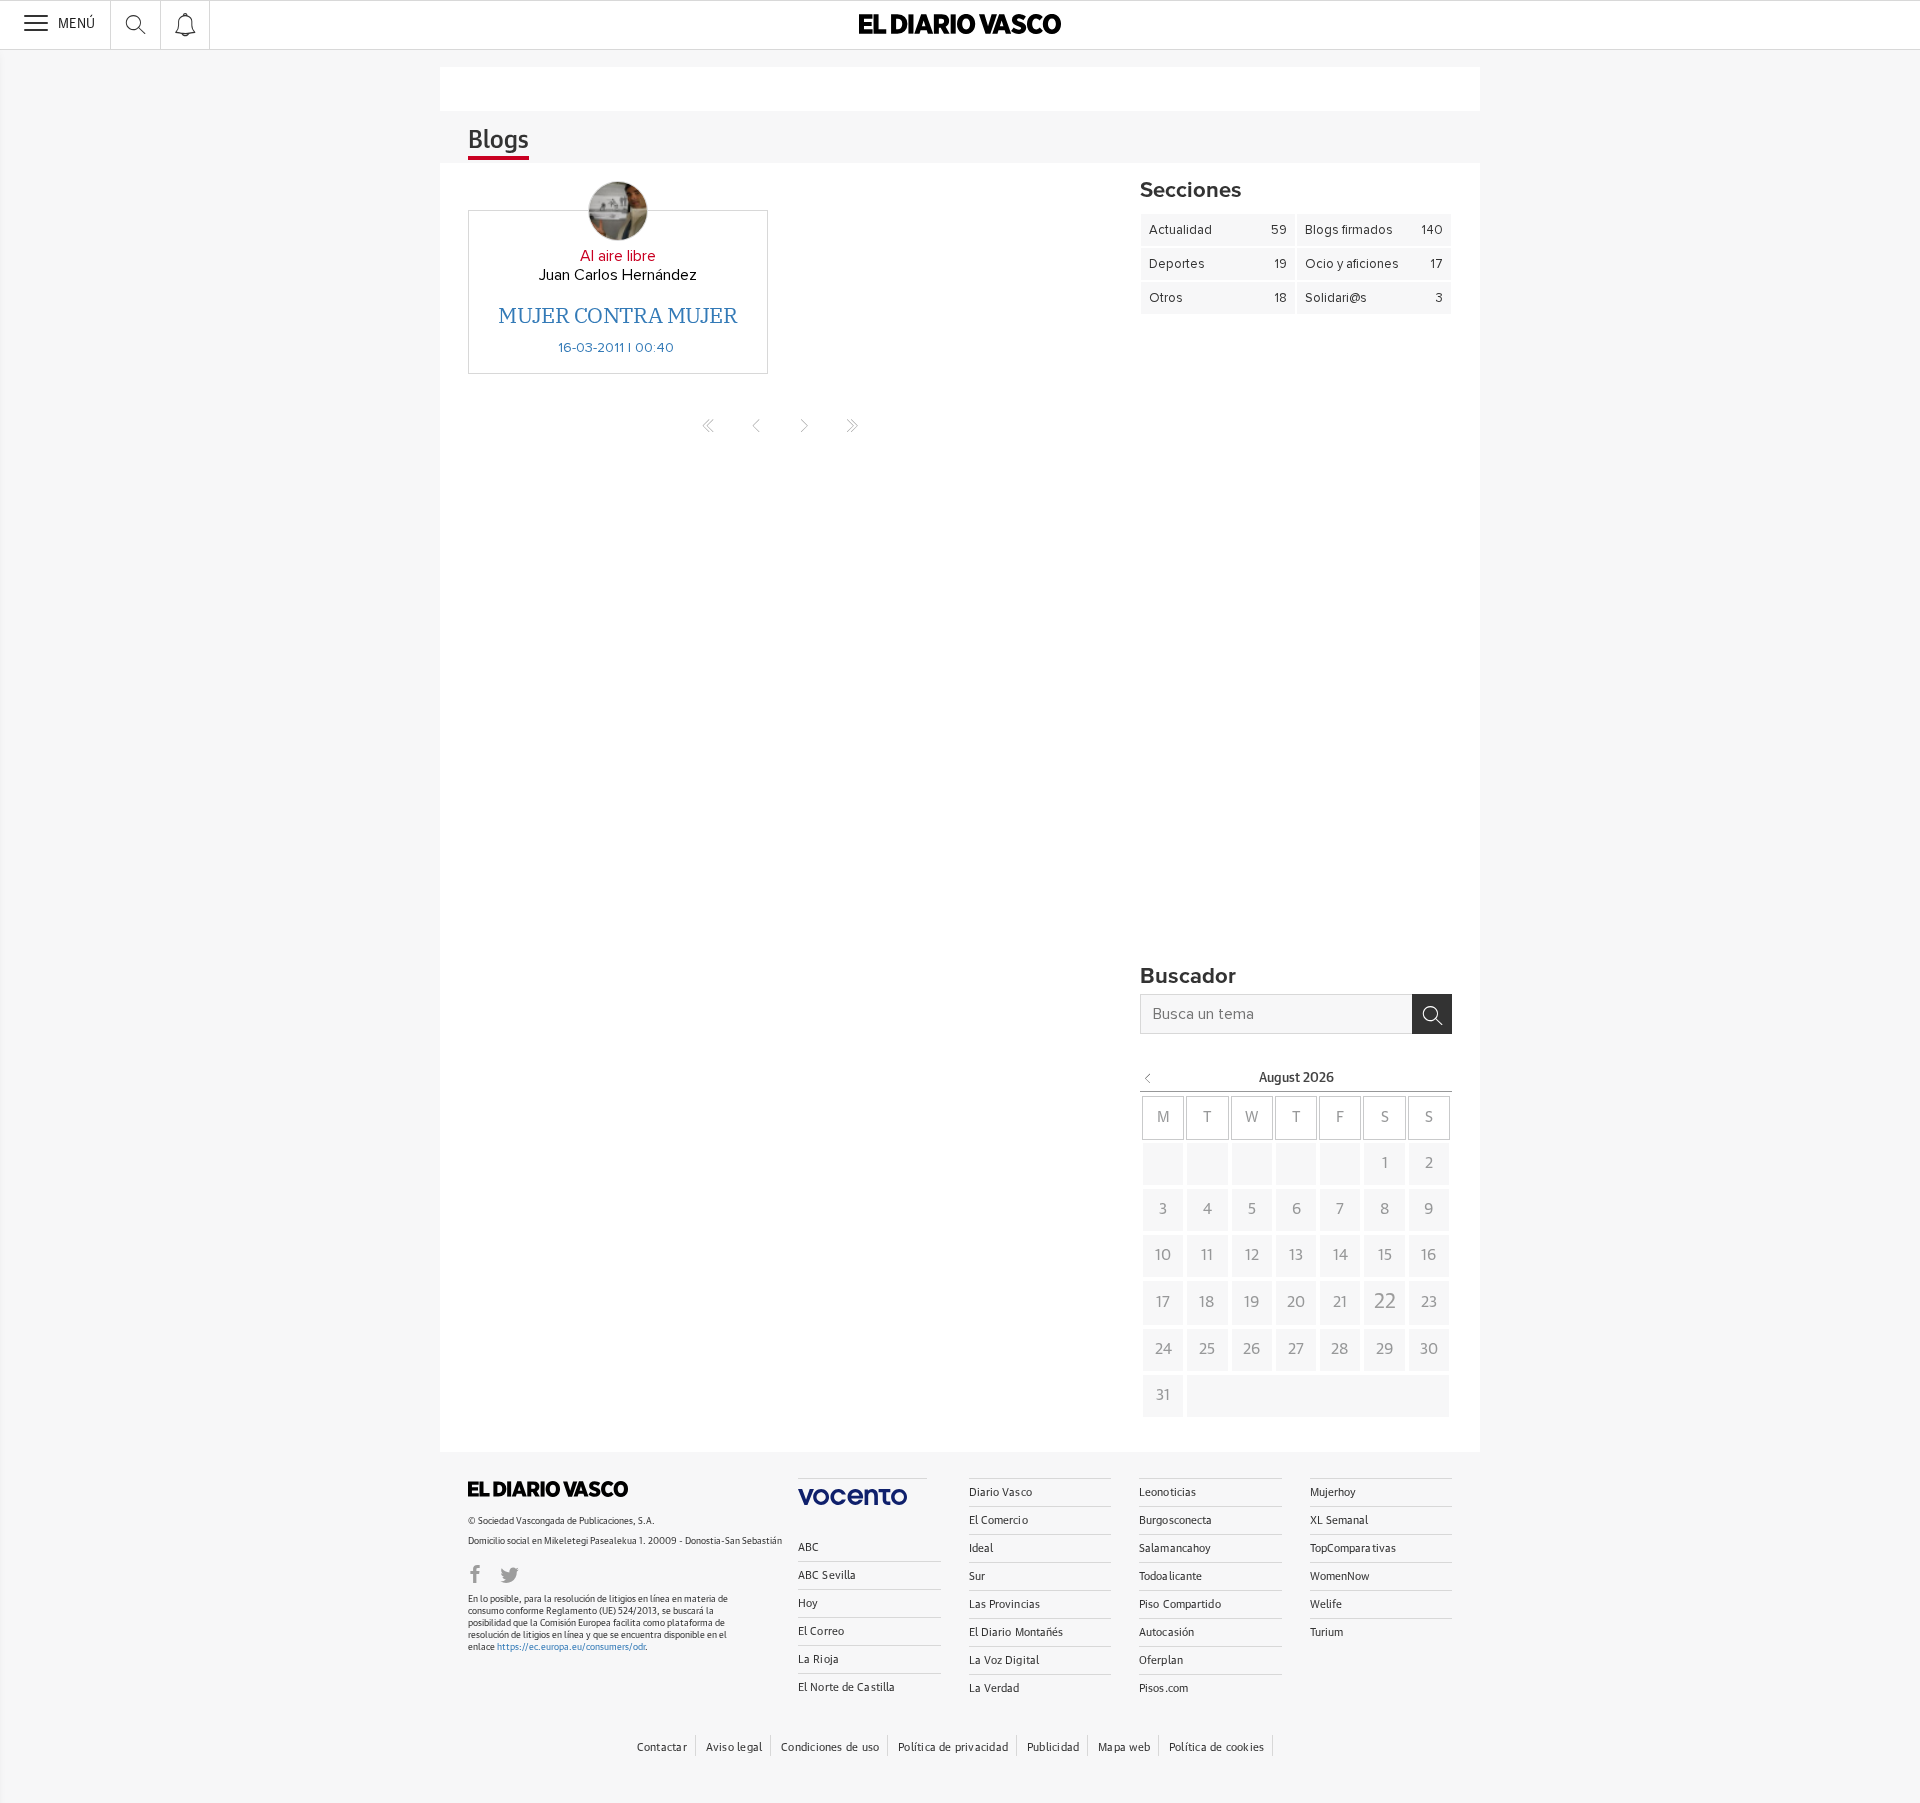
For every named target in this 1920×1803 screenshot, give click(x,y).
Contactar (662, 1747)
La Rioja (818, 1659)
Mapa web (1124, 1747)
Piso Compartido (1180, 1604)
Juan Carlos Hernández (618, 275)
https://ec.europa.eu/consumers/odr (571, 1647)
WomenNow (1340, 1576)
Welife (1326, 1604)
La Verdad (994, 1688)
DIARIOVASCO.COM (548, 1489)
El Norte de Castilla (846, 1687)
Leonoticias (1167, 1492)
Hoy (808, 1603)
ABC (808, 1547)
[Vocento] (862, 1491)
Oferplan (1161, 1660)
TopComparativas (1353, 1548)
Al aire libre (618, 256)
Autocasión (1166, 1632)
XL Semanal (1339, 1520)
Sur (977, 1576)
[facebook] (475, 1573)
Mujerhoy (1333, 1492)
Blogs (498, 141)
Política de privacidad (953, 1747)
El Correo (821, 1631)
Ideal (981, 1548)
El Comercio (998, 1520)
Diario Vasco (1000, 1492)
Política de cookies (1216, 1747)
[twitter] (509, 1573)
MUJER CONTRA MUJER (617, 314)
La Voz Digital (1004, 1660)
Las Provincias (1005, 1604)
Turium (1327, 1632)
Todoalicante (1170, 1576)
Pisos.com (1163, 1688)
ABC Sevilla (827, 1575)
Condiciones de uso (830, 1747)
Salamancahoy (1175, 1548)
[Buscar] (1432, 1014)
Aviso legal (734, 1747)
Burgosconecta (1175, 1520)
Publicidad (1053, 1747)
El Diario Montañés (1016, 1632)
